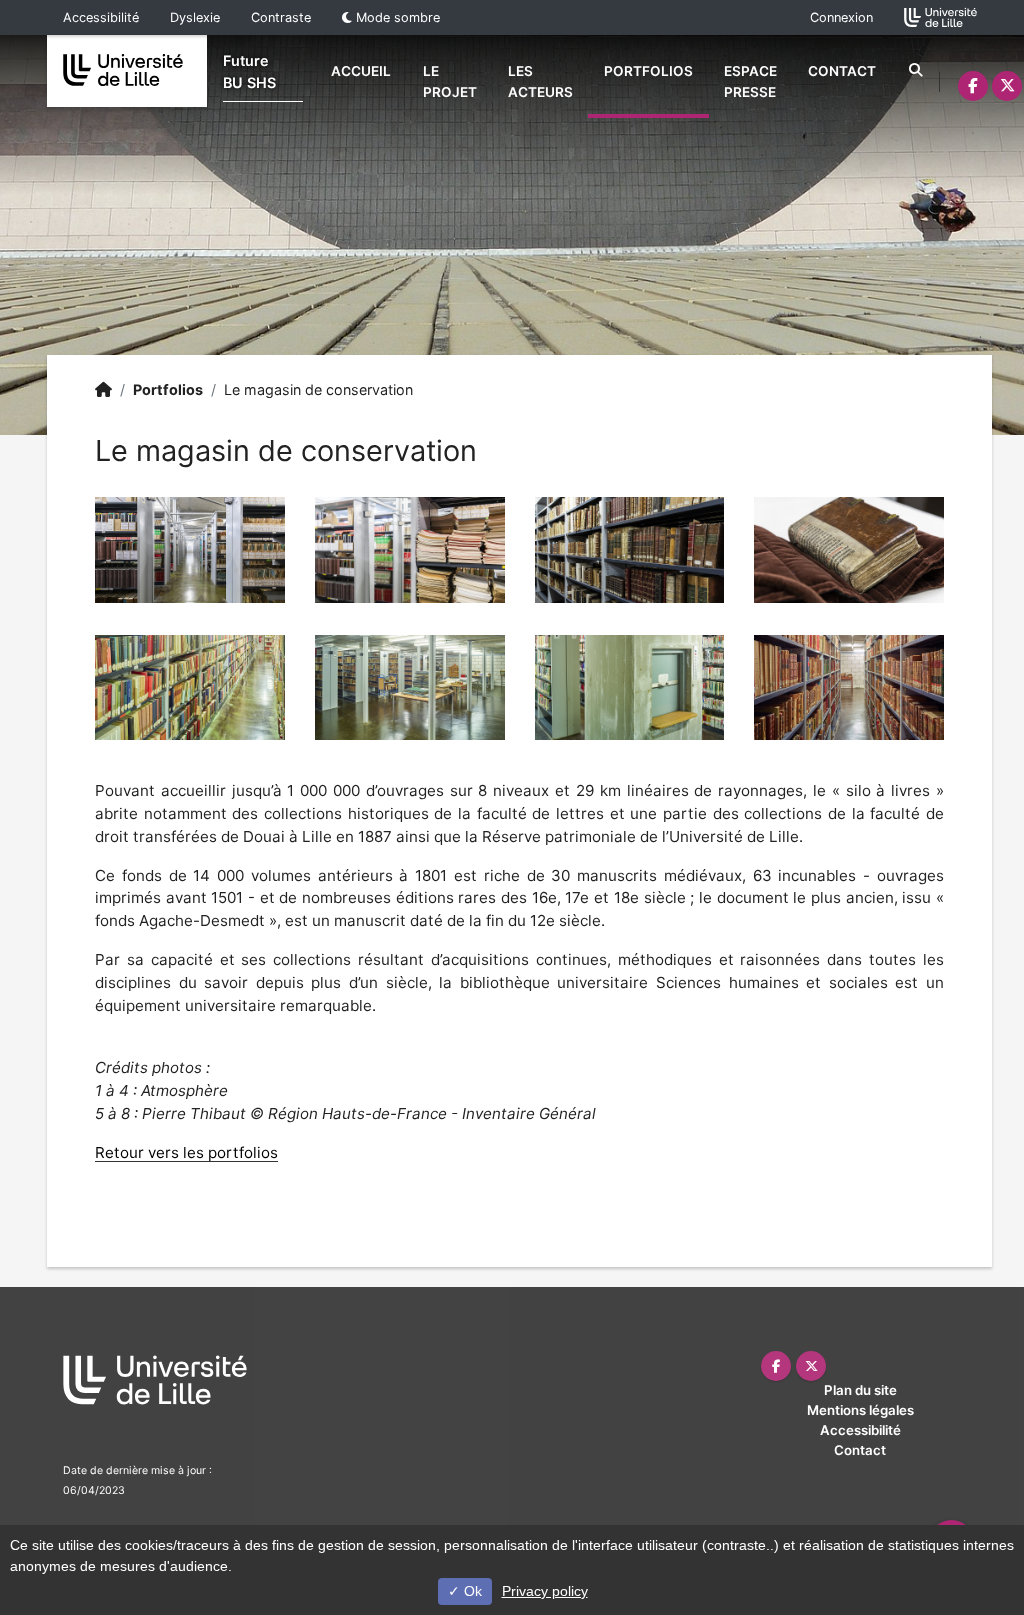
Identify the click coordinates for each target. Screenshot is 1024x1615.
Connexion (841, 17)
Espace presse (750, 81)
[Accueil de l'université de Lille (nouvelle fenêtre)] (940, 16)
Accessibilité (101, 17)
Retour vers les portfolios (186, 1152)
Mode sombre (396, 17)
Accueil (361, 71)
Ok (471, 1591)
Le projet (450, 81)
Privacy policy (545, 1591)
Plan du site (860, 1390)
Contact (842, 71)
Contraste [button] (281, 17)
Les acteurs (540, 81)
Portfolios (648, 71)
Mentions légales (860, 1410)
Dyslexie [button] (195, 17)
